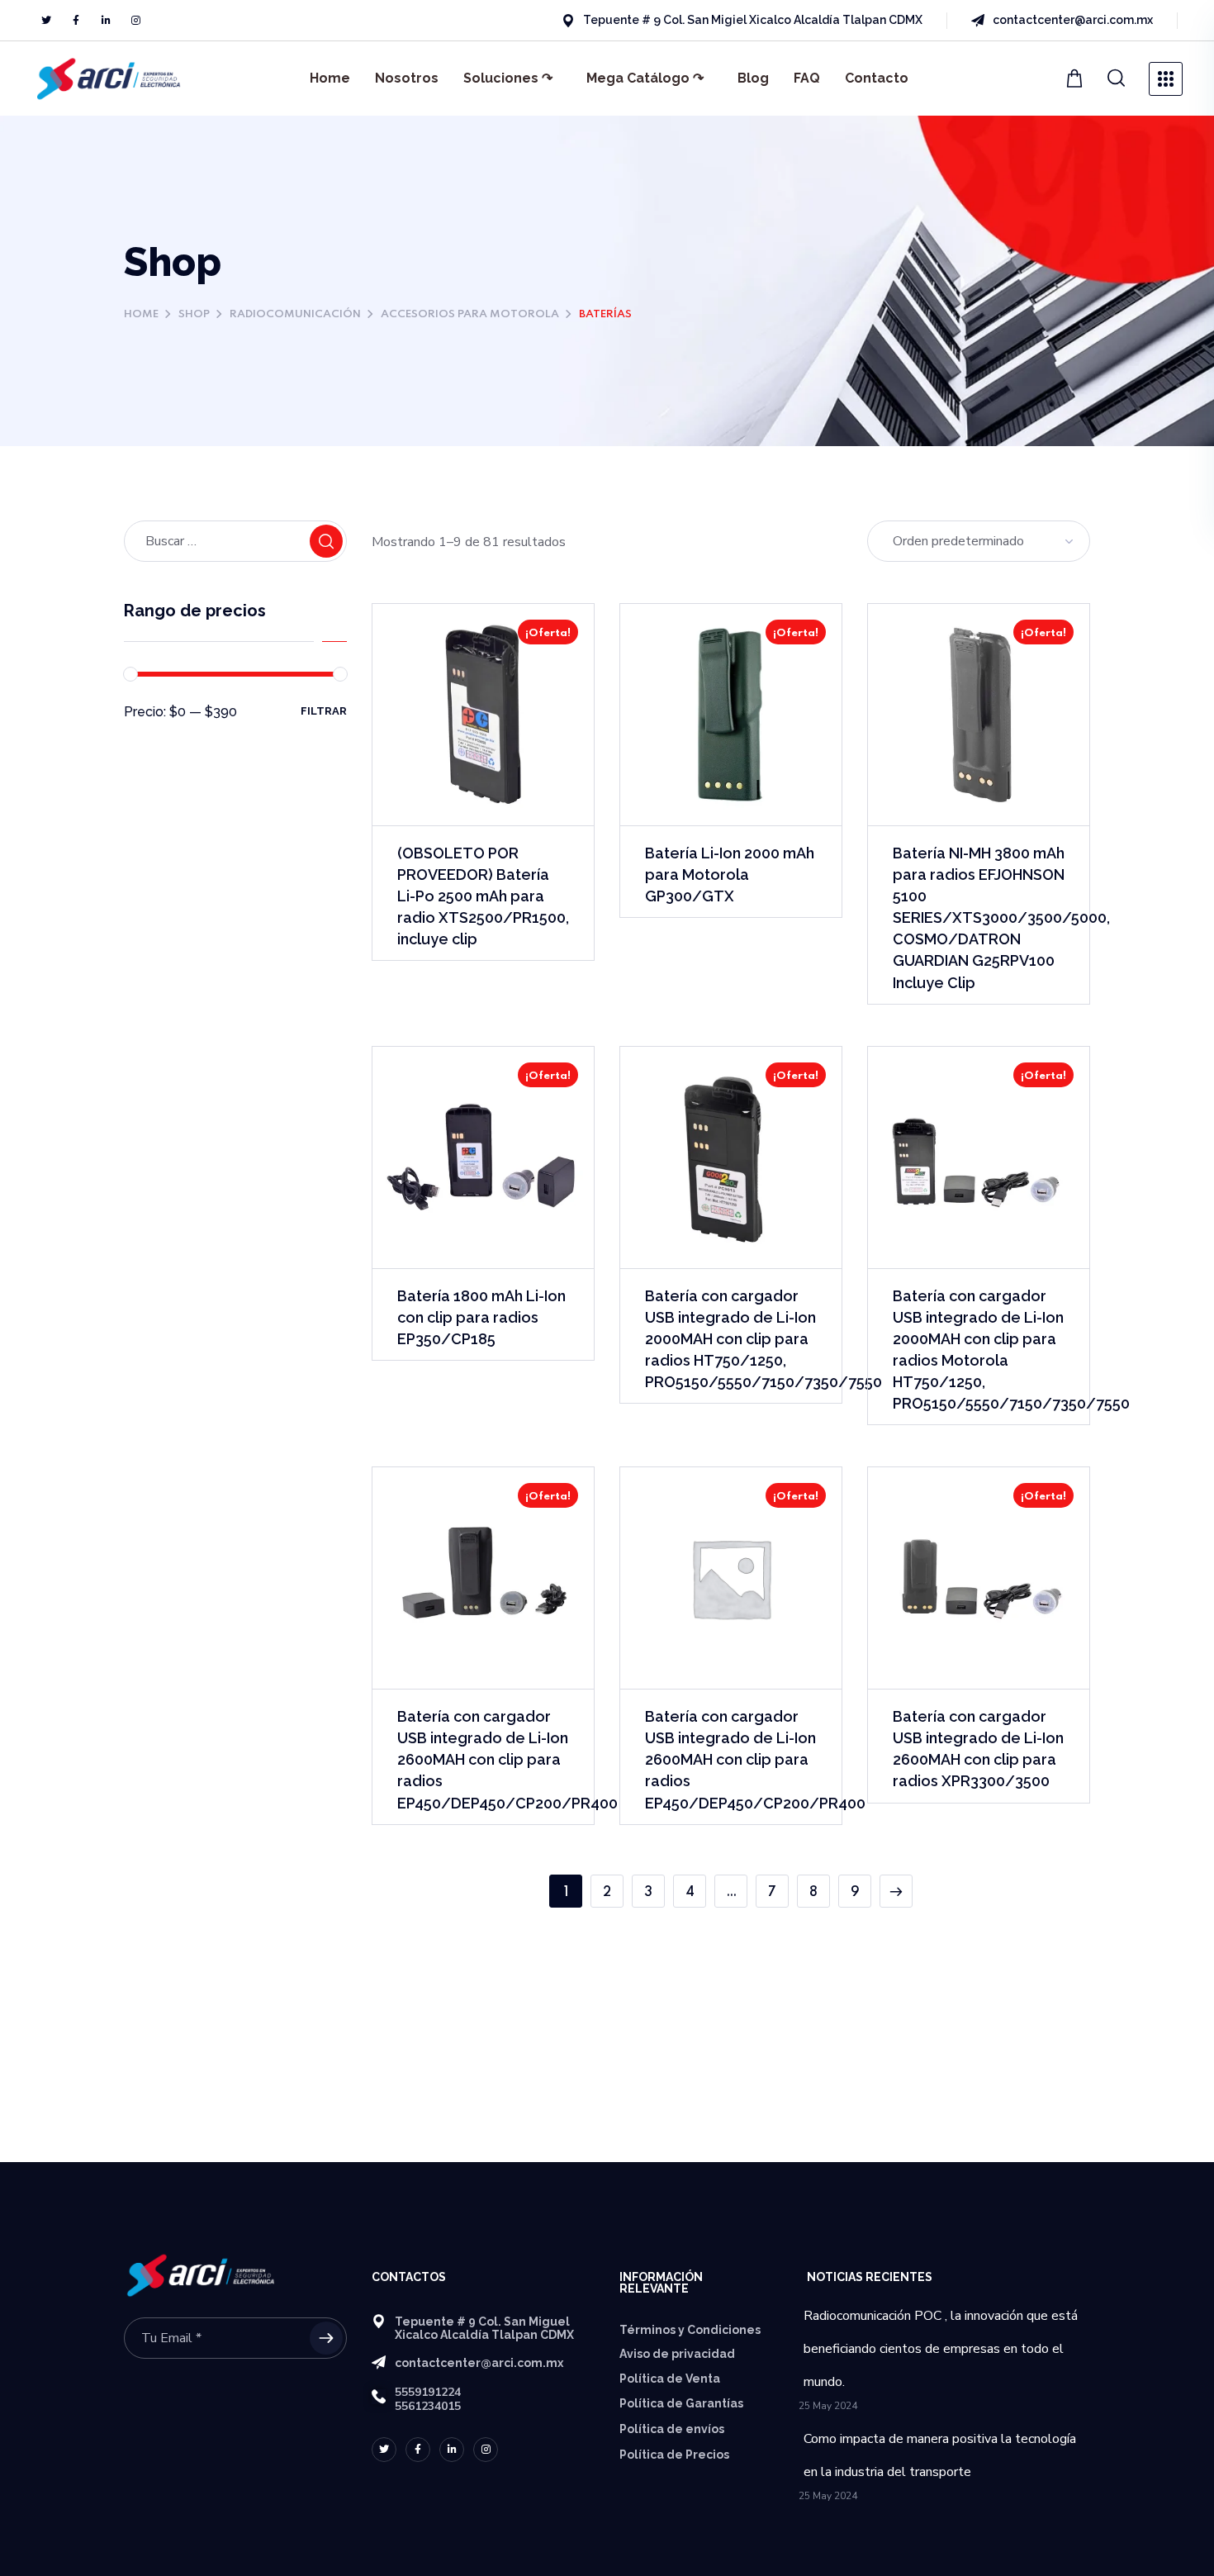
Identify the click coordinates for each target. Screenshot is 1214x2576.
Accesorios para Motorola (470, 314)
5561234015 (428, 2406)
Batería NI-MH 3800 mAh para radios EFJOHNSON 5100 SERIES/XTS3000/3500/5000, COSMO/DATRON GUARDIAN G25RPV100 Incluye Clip (1001, 918)
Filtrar (324, 711)
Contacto (877, 78)
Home (330, 78)
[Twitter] (46, 21)
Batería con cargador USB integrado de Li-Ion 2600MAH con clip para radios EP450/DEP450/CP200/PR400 (507, 1759)
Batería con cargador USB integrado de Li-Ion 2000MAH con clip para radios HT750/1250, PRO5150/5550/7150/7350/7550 (763, 1339)
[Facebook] (76, 21)
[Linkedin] (106, 21)
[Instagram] (135, 21)
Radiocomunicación (295, 314)
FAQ (807, 78)
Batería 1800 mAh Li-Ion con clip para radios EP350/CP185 (481, 1317)
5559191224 (428, 2392)
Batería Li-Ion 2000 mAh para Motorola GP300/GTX (730, 875)
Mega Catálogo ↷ (645, 78)
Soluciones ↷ (508, 78)
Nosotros (407, 78)
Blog (753, 78)
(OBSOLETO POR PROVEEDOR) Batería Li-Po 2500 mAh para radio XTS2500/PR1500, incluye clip (483, 896)
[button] (1076, 78)
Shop (194, 314)
